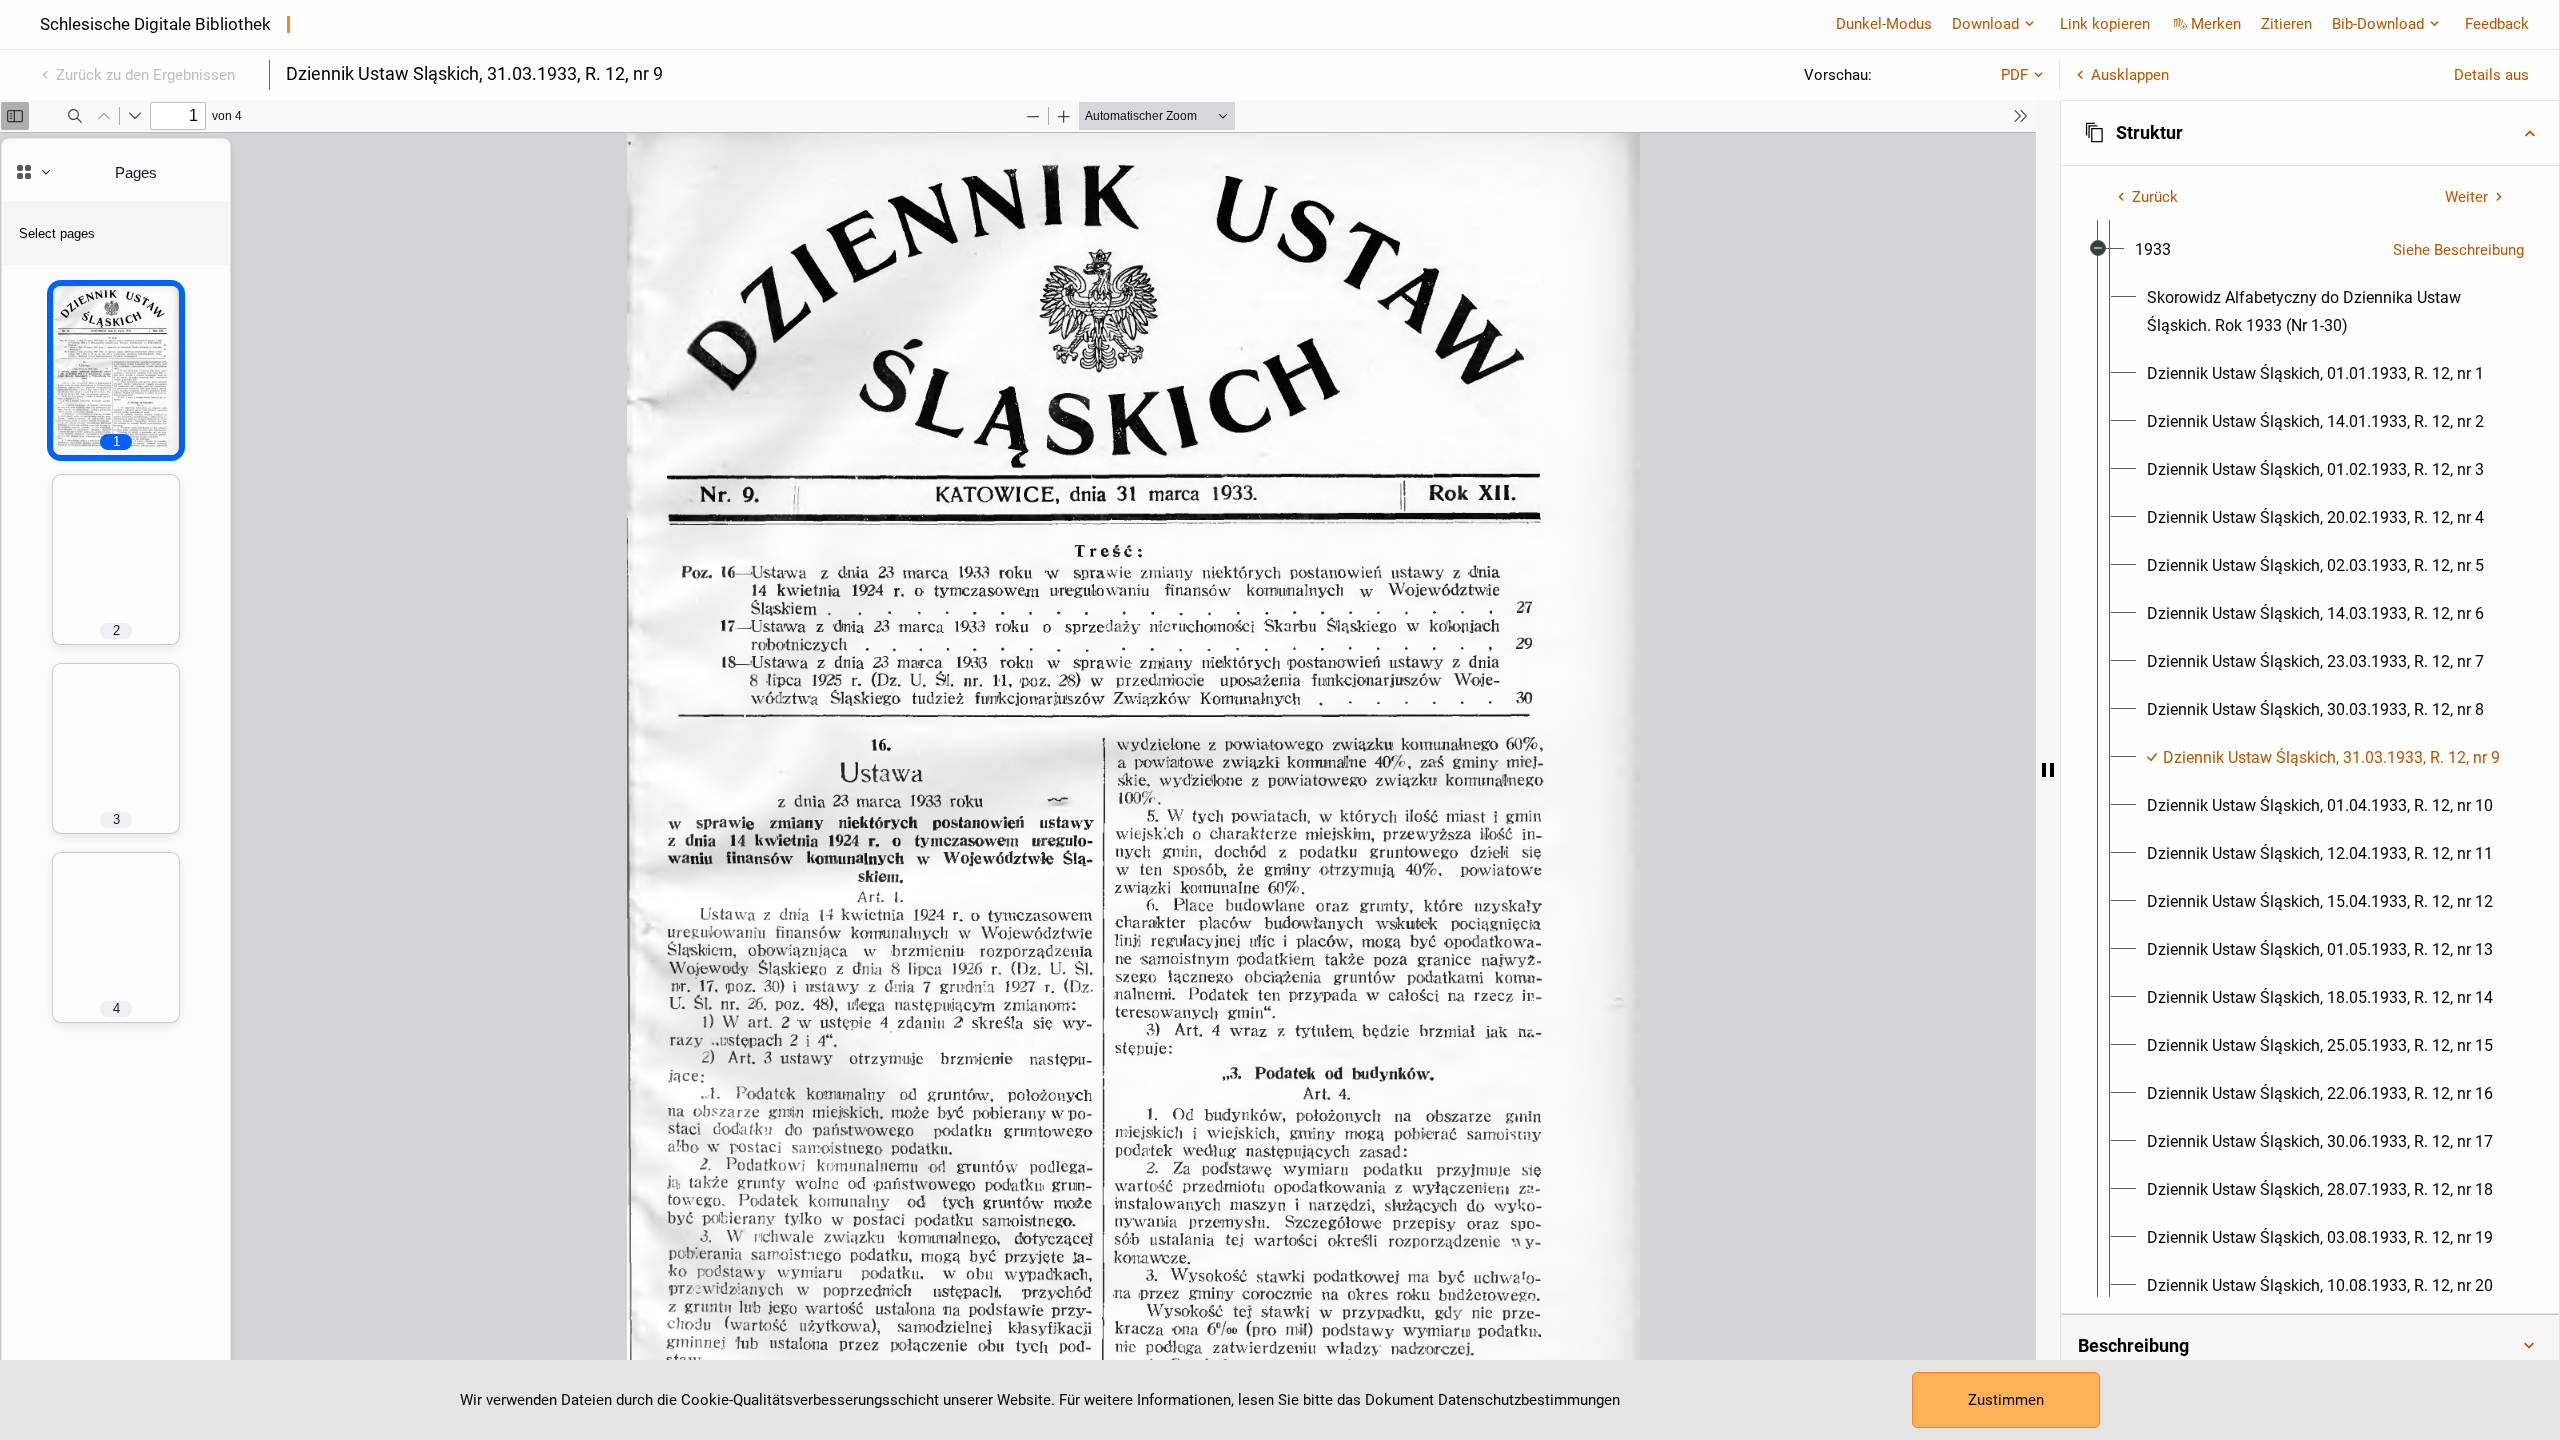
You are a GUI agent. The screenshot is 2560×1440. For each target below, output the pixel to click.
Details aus (2491, 75)
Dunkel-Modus (1884, 24)
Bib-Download (2378, 24)
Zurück (2155, 197)
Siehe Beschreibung (2458, 250)
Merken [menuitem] (2216, 24)
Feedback (2497, 24)
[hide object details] (2048, 770)
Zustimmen (2006, 1400)
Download (1985, 24)
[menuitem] (2153, 250)
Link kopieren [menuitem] (2105, 24)
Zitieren (2286, 24)
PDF (2014, 75)
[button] (2310, 133)
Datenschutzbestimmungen (1529, 1400)
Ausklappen (2130, 75)
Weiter (2466, 197)
